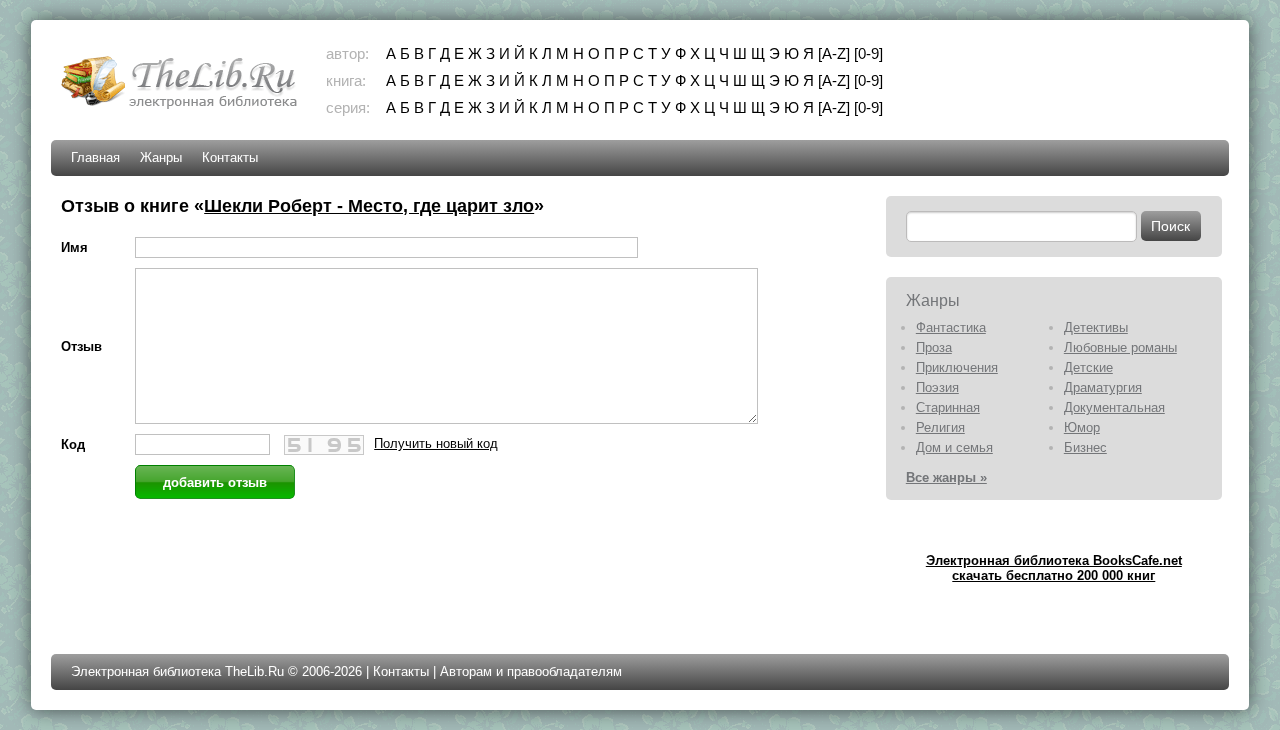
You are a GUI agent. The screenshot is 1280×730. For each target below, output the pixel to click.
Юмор (1082, 427)
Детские (1088, 367)
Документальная (1114, 407)
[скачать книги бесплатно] (181, 106)
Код (73, 444)
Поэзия (937, 387)
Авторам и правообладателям (531, 671)
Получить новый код (436, 443)
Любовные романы (1120, 347)
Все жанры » (946, 477)
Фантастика (951, 327)
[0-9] (868, 53)
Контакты (230, 157)
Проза (934, 347)
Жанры (161, 157)
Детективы (1096, 327)
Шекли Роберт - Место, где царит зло (369, 206)
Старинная (948, 407)
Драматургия (1103, 387)
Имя (74, 247)
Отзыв (81, 346)
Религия (940, 427)
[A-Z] (834, 53)
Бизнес (1085, 447)
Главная (95, 157)
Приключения (957, 367)
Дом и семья (954, 447)
